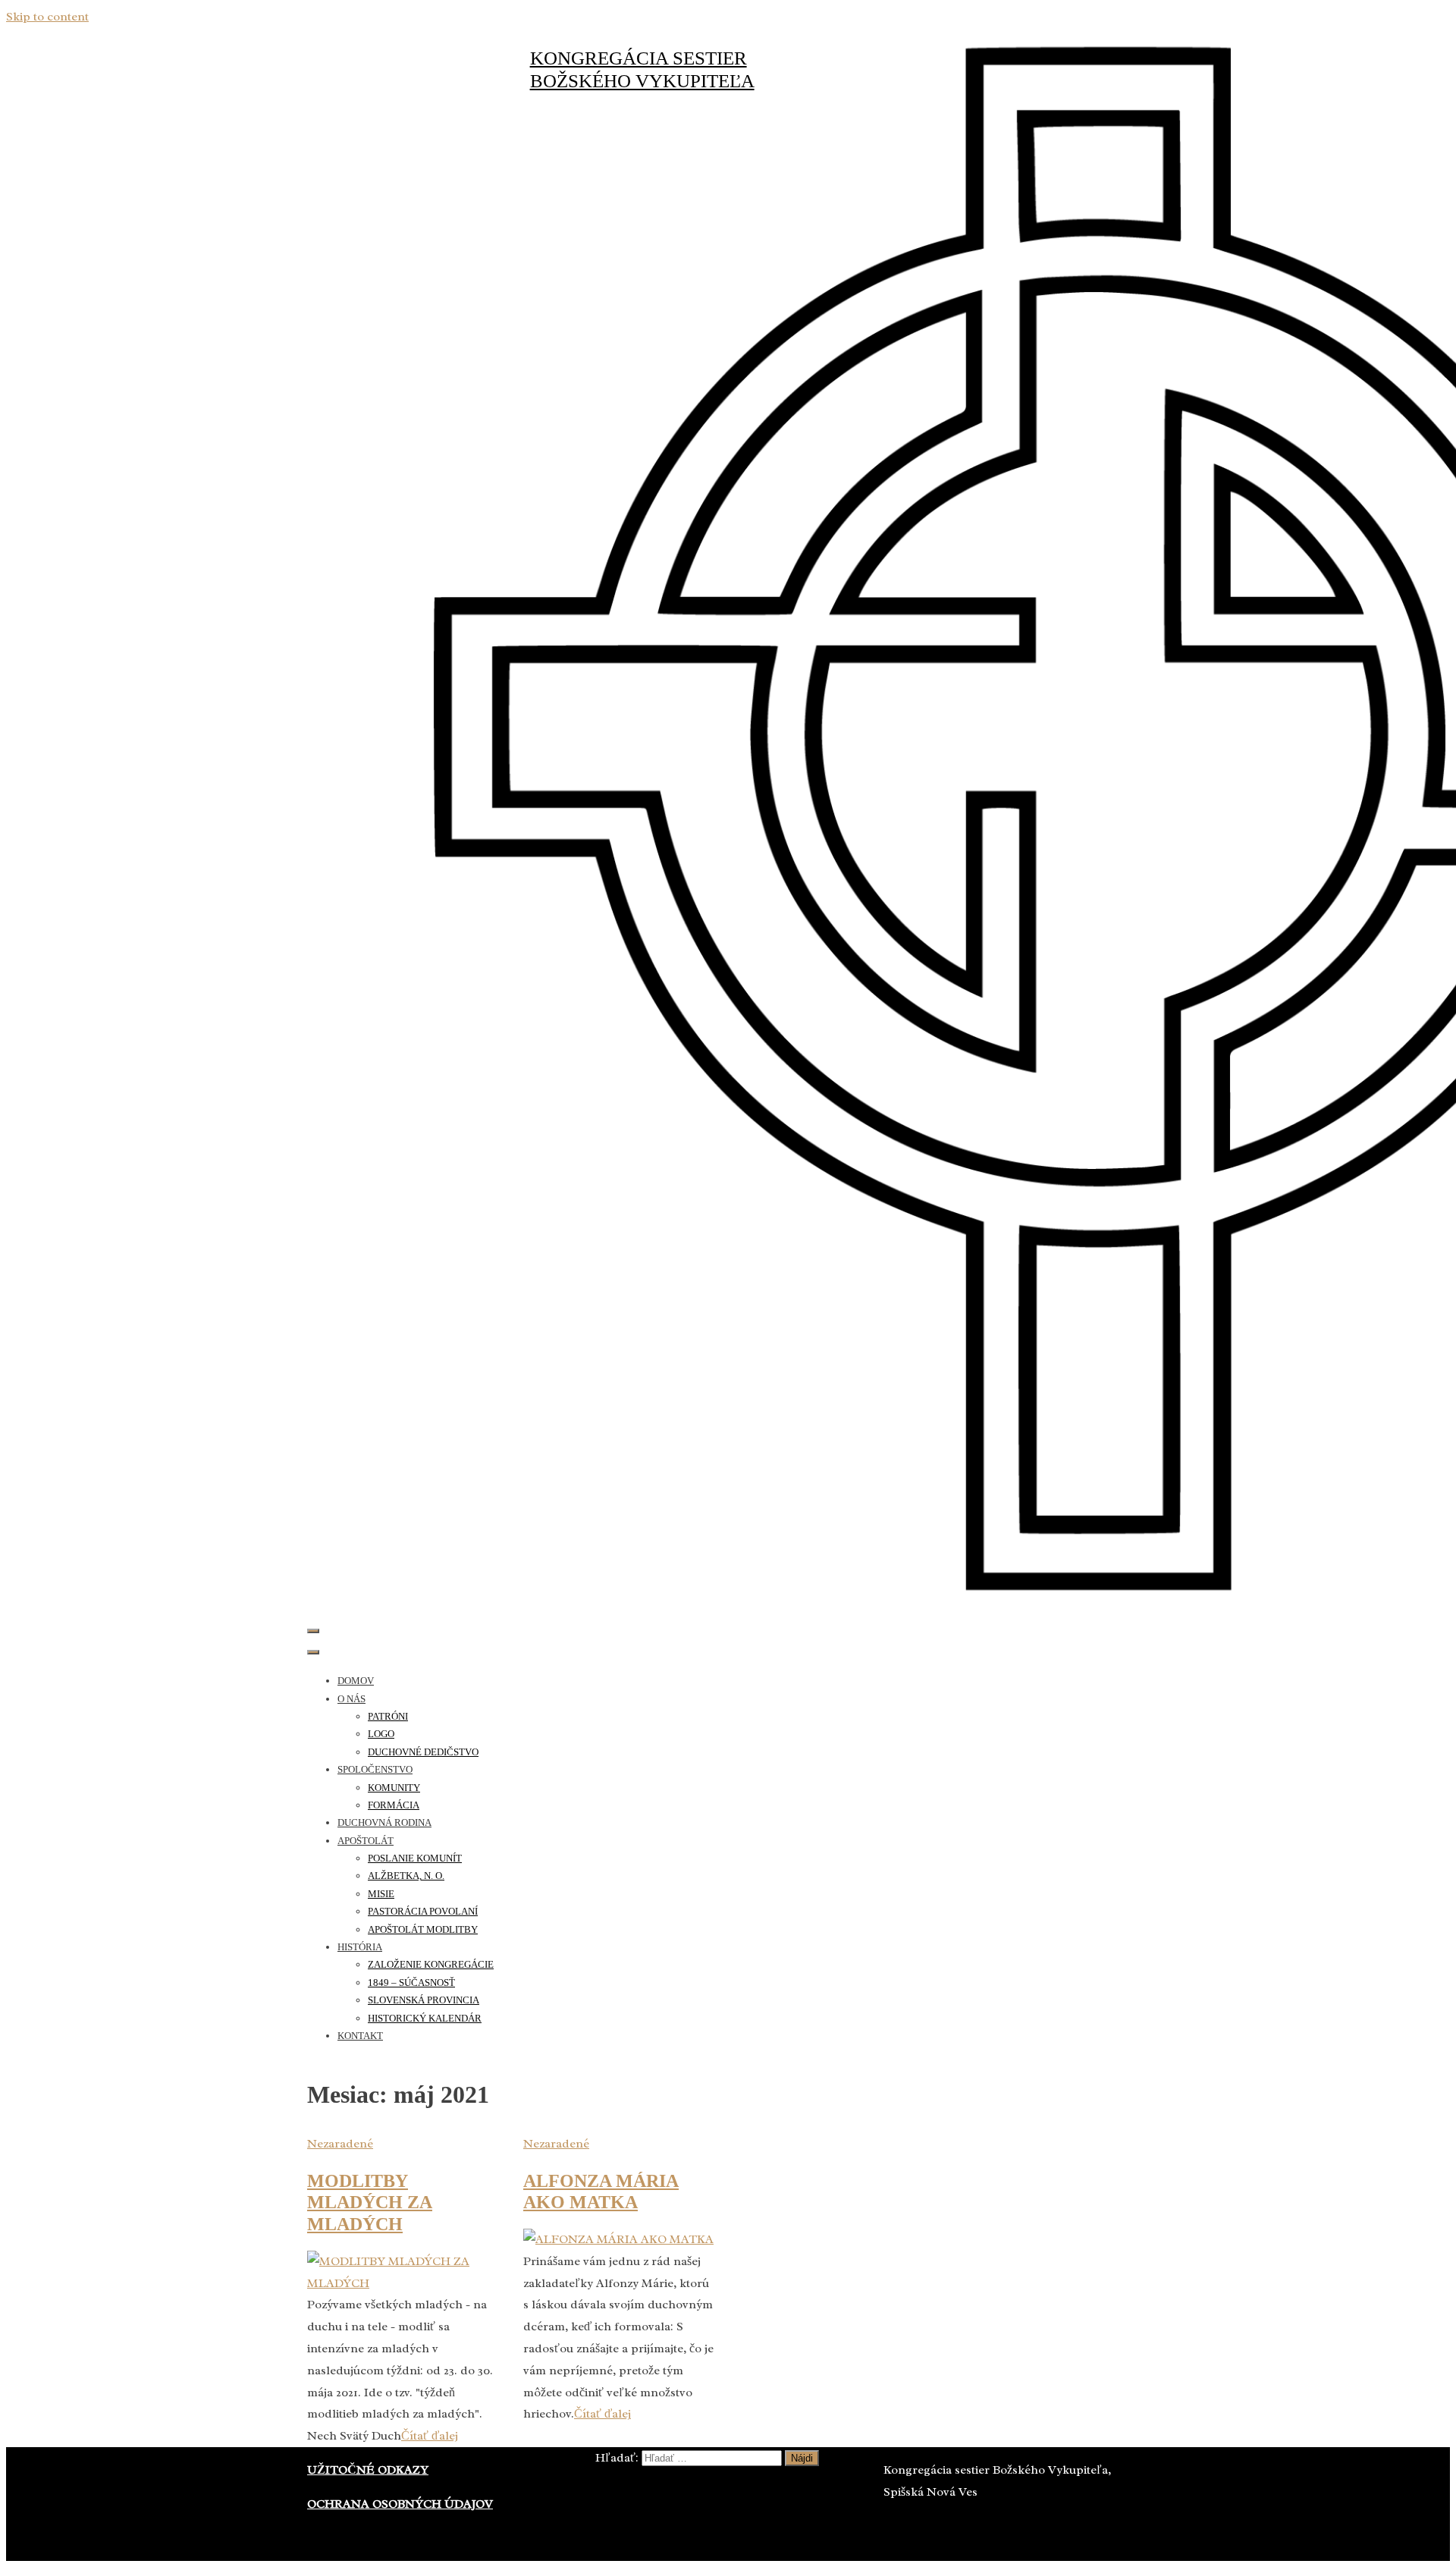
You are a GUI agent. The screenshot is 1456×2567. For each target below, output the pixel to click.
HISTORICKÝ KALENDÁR (425, 2018)
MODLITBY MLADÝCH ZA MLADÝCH (370, 2203)
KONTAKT (360, 2036)
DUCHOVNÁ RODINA (384, 1822)
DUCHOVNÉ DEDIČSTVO (423, 1752)
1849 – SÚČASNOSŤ (411, 1983)
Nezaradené (340, 2144)
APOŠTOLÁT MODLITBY (423, 1929)
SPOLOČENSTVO (375, 1769)
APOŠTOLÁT (366, 1841)
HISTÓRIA (360, 1947)
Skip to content (47, 17)
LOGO (381, 1734)
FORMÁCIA (394, 1805)
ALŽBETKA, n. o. (406, 1876)
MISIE (381, 1894)
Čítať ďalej (430, 2436)
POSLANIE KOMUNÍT (415, 1858)
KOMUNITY (394, 1788)
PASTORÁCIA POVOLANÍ (423, 1911)
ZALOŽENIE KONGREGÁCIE (431, 1964)
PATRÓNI (388, 1716)
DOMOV (356, 1681)
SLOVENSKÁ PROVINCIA (424, 2000)
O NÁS (351, 1699)
